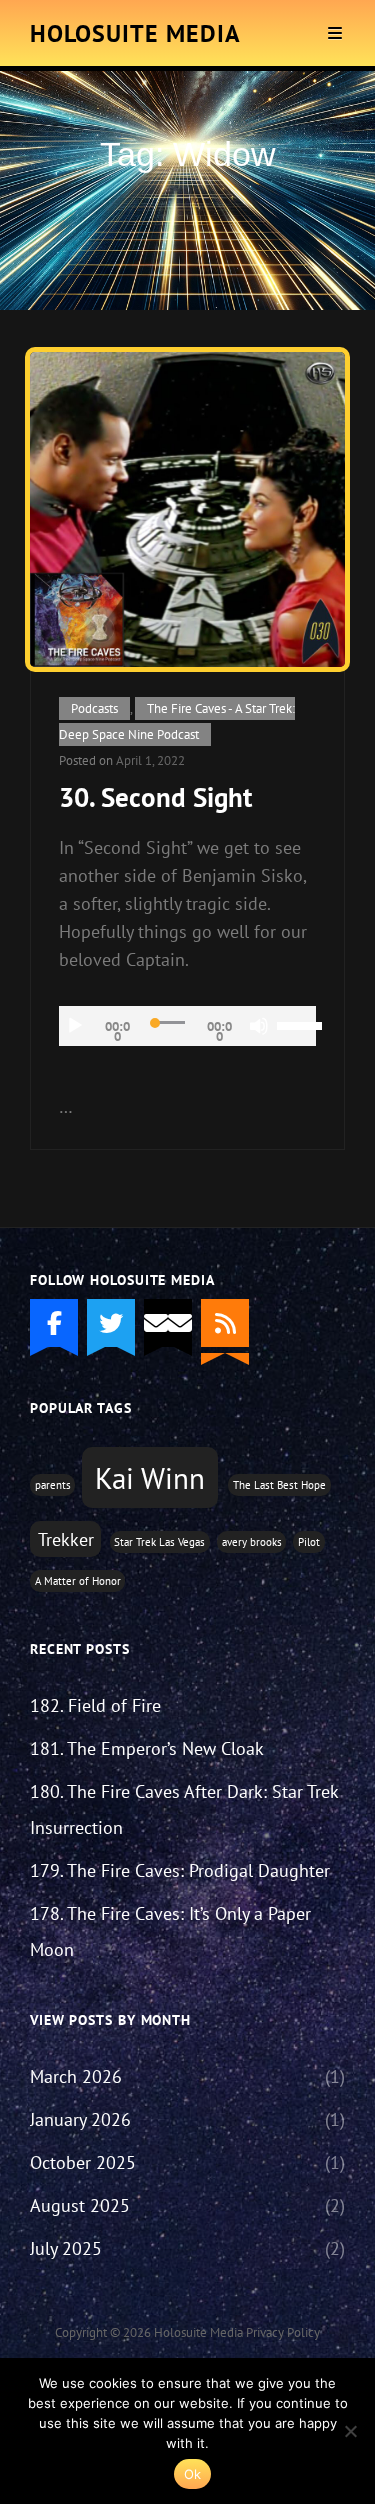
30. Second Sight (155, 797)
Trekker (66, 1539)
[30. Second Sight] (187, 509)
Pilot (309, 1542)
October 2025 (83, 2162)
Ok (193, 2474)
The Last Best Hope (279, 1485)
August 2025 (80, 2205)
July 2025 (66, 2248)
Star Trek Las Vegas (159, 1542)
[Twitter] (111, 1323)
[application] (187, 1026)
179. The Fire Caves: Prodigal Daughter (180, 1870)
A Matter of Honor (78, 1581)
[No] (350, 2431)
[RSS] (225, 1323)
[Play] (75, 1026)
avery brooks (252, 1542)
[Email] (168, 1323)
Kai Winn (150, 1478)
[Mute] (259, 1026)
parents (53, 1485)
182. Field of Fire (95, 1705)
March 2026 (76, 2076)
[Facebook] (54, 1323)
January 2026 (80, 2119)
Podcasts (94, 708)
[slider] (296, 1024)
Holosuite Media (135, 33)
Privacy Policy (283, 2332)
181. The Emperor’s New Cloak (147, 1748)
